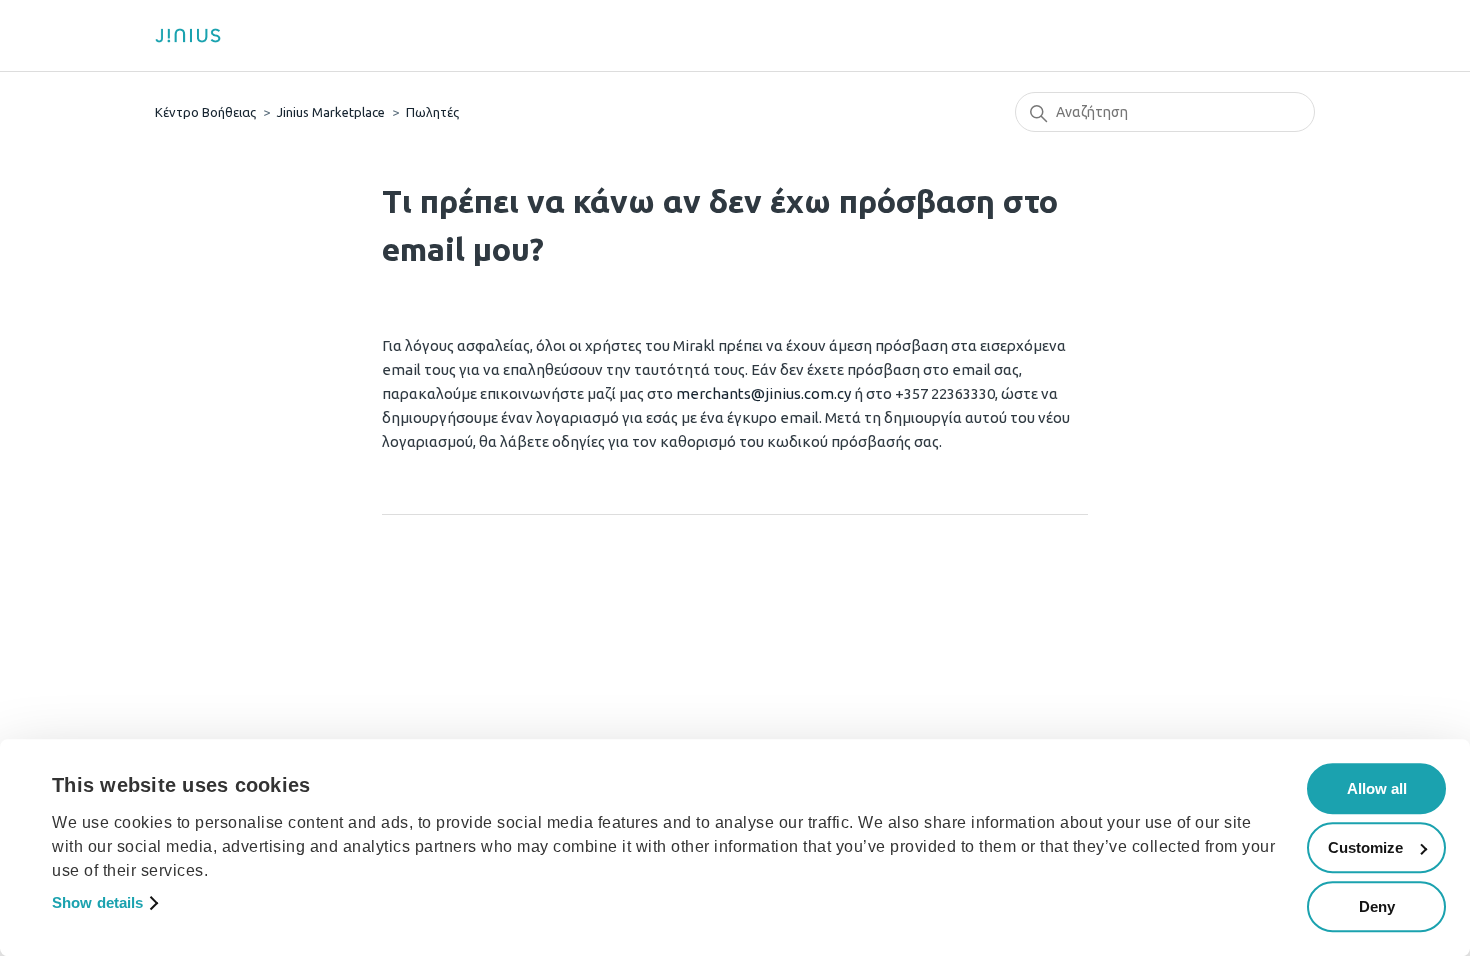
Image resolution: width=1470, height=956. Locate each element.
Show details (97, 903)
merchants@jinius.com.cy (763, 393)
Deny (1377, 906)
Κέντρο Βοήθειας (205, 112)
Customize (1365, 847)
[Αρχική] (195, 35)
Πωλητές (432, 112)
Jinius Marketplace (331, 112)
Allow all (1377, 788)
